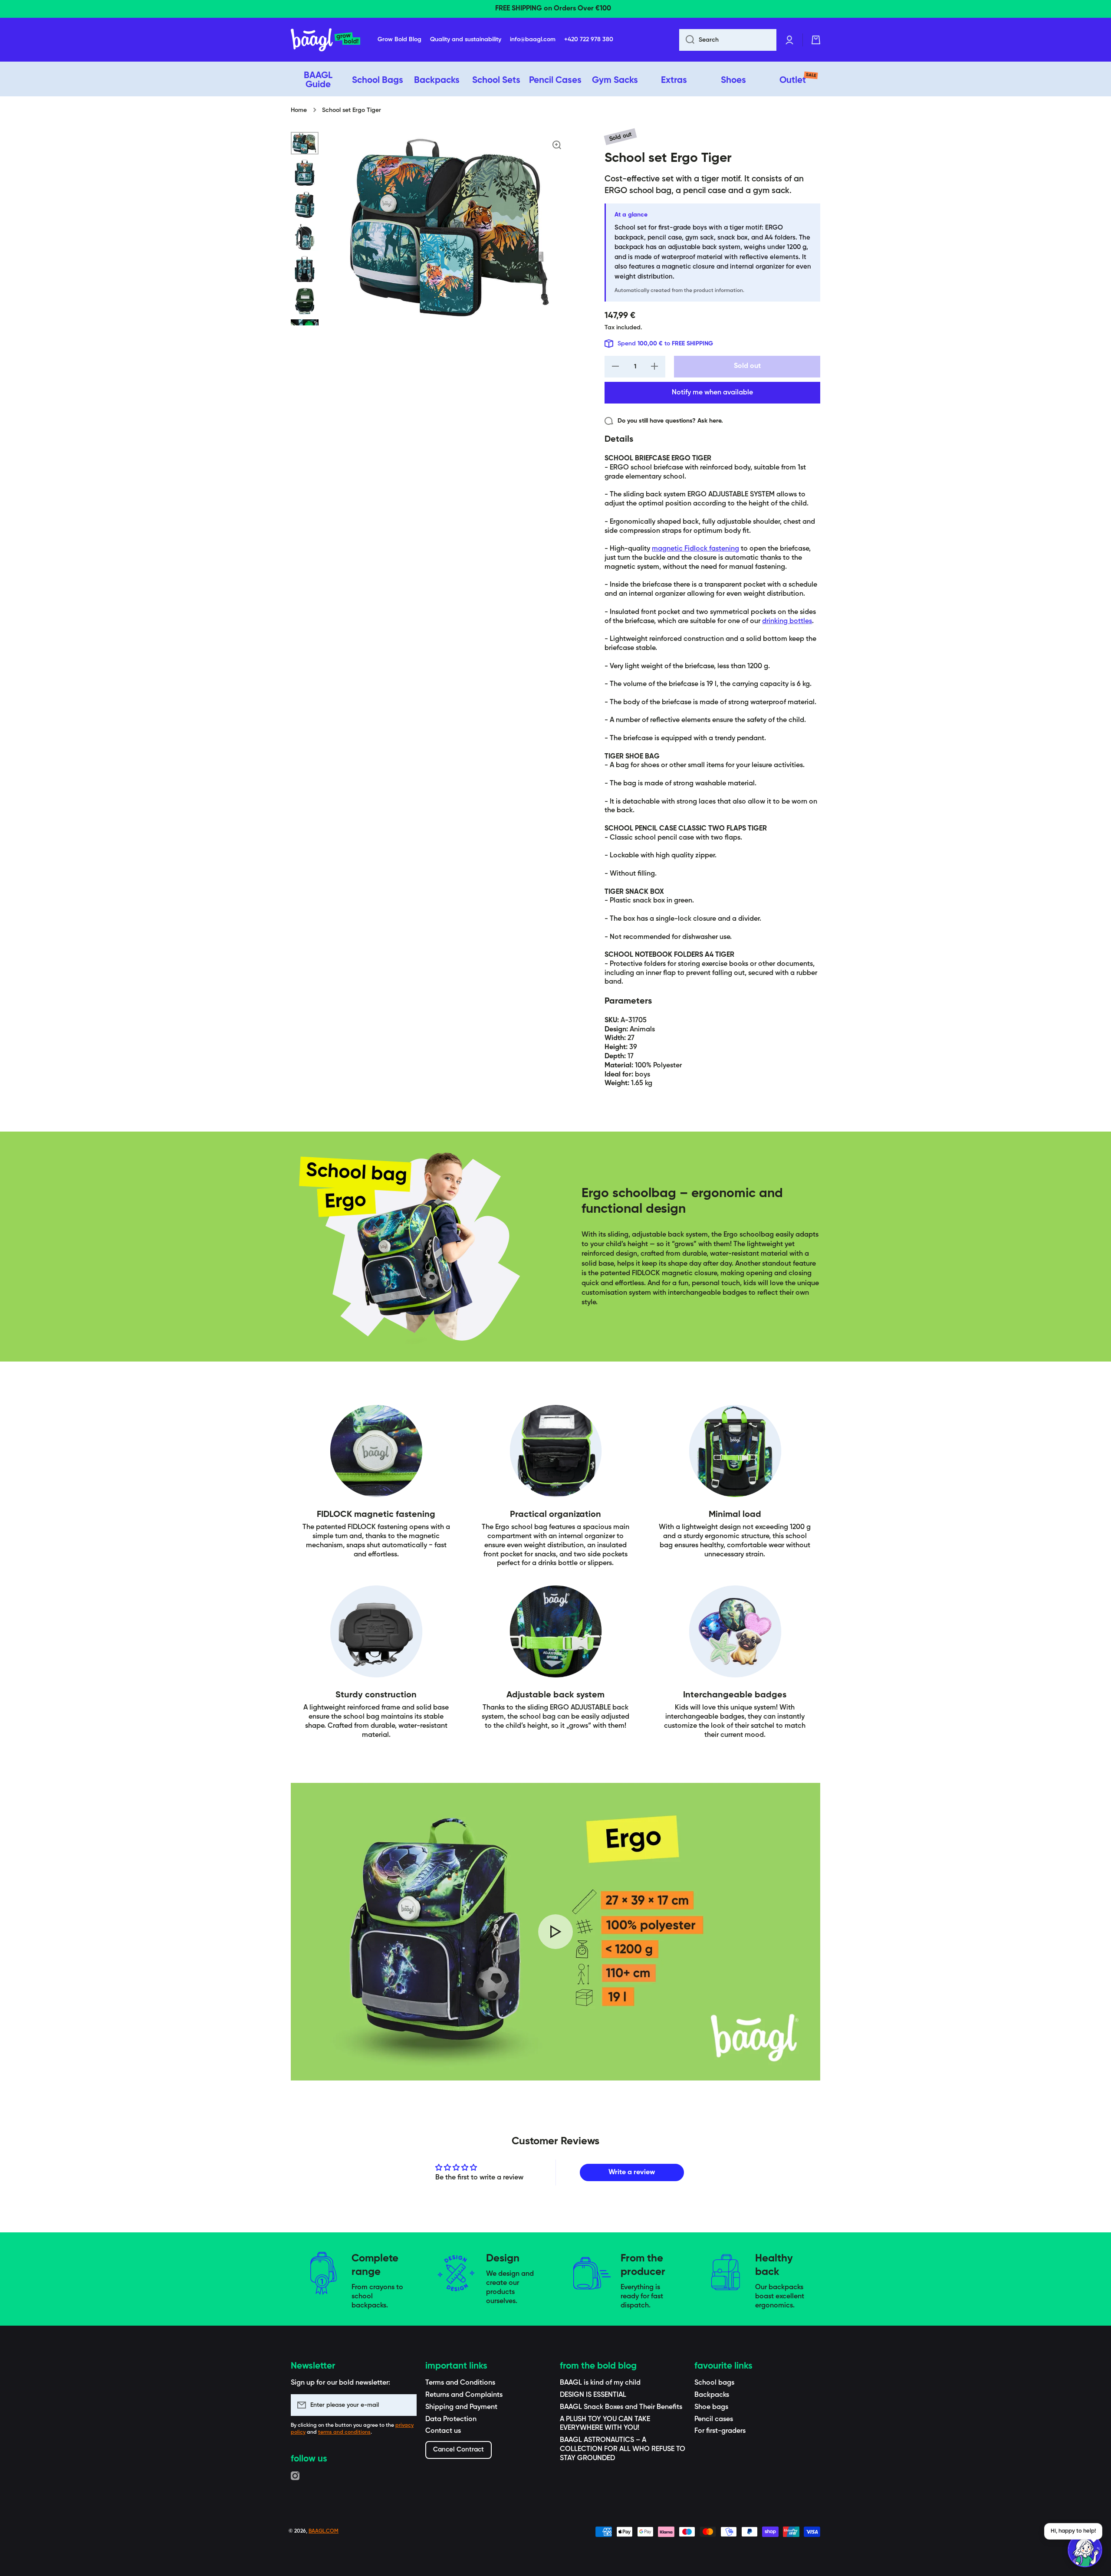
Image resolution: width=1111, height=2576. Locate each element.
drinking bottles (787, 621)
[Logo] (325, 40)
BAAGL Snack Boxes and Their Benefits (621, 2407)
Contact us (443, 2431)
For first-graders (720, 2431)
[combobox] (728, 40)
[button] (816, 40)
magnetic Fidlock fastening (695, 549)
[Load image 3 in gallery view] (305, 205)
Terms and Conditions (460, 2383)
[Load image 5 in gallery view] (305, 269)
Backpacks (712, 2395)
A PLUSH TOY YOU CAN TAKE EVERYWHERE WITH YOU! (605, 2424)
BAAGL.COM (324, 2531)
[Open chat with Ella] (1085, 2550)
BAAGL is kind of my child (600, 2383)
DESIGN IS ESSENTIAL (593, 2395)
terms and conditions (344, 2432)
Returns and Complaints (464, 2395)
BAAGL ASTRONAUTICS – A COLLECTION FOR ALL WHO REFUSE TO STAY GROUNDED (623, 2449)
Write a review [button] (632, 2172)
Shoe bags (711, 2407)
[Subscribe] (406, 2405)
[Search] (687, 40)
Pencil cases (714, 2419)
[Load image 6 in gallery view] (305, 301)
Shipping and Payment (461, 2407)
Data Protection (451, 2419)
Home (299, 110)
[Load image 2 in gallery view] (305, 173)
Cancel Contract (459, 2450)
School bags (714, 2383)
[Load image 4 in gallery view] (305, 237)
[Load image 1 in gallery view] (305, 143)
